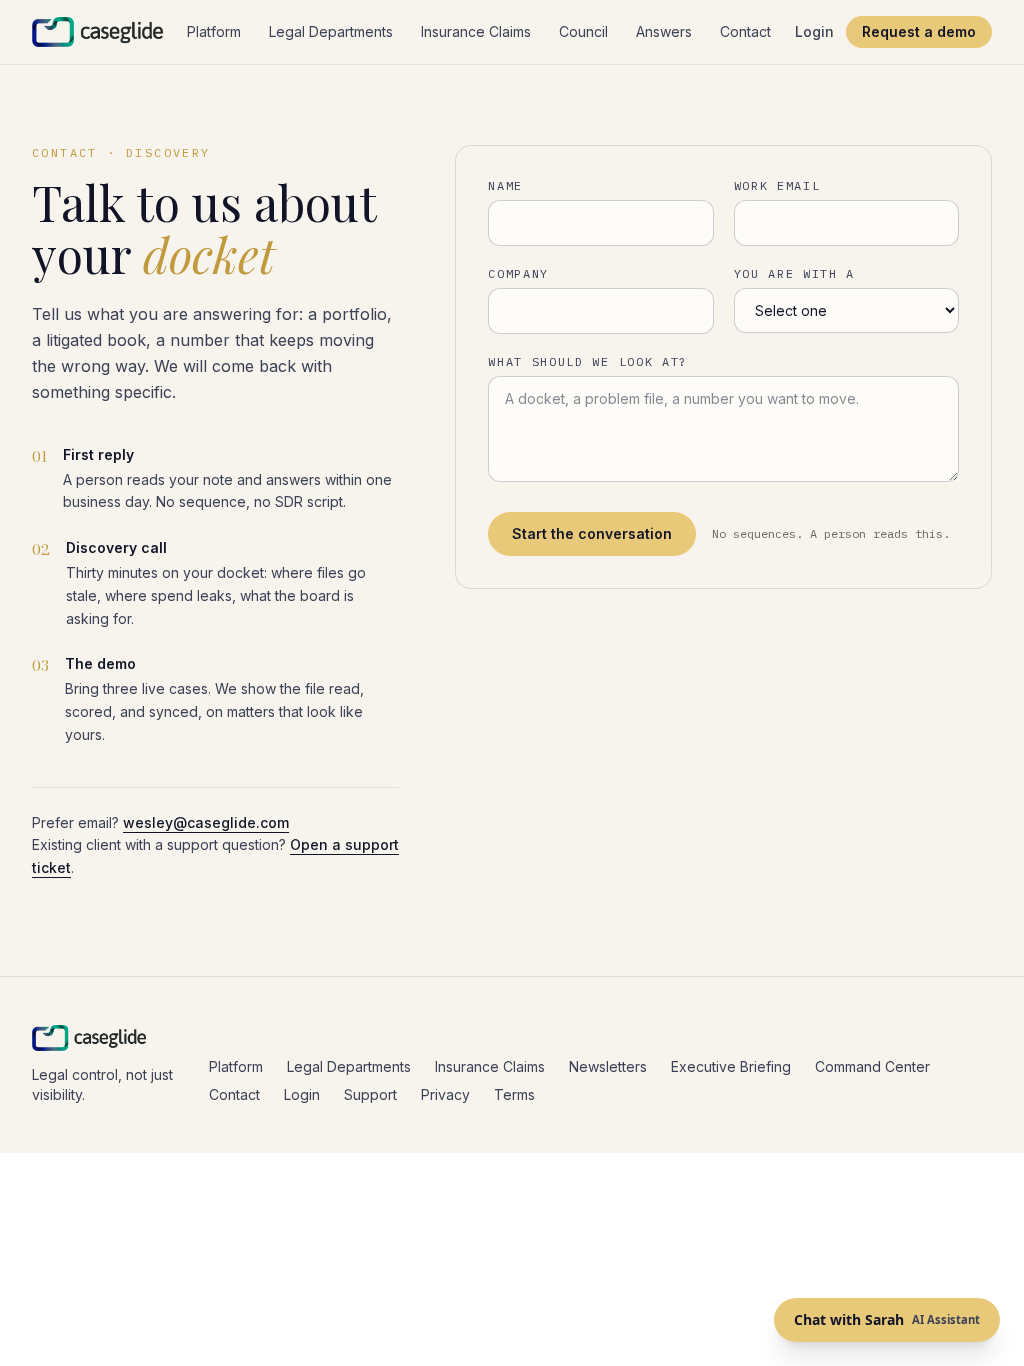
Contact (745, 31)
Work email (777, 185)
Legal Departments (331, 31)
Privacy (445, 1094)
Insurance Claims (476, 31)
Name (505, 185)
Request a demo (919, 31)
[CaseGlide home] (97, 32)
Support (370, 1094)
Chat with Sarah (887, 1319)
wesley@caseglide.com (206, 822)
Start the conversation (592, 533)
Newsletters (608, 1066)
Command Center (872, 1066)
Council (583, 31)
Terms (514, 1094)
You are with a (795, 273)
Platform (214, 31)
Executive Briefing (731, 1066)
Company (518, 273)
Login (814, 31)
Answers (664, 31)
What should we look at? (588, 361)
